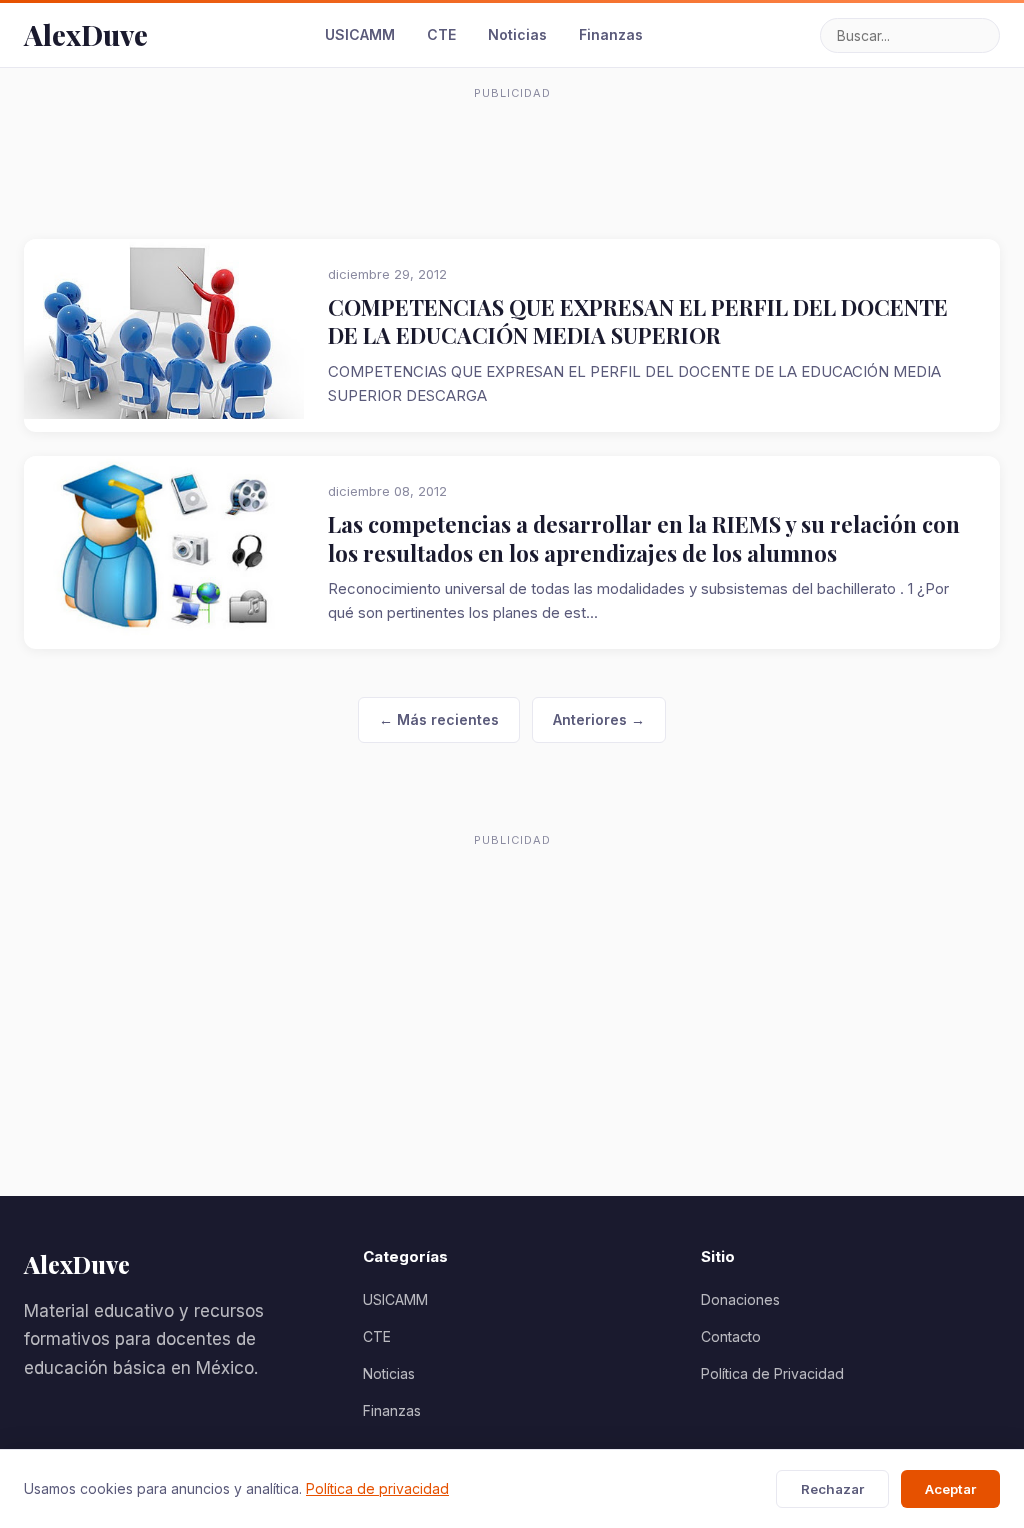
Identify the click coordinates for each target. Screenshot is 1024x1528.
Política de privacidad (377, 1488)
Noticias (517, 34)
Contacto (731, 1336)
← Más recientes (439, 719)
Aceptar (950, 1489)
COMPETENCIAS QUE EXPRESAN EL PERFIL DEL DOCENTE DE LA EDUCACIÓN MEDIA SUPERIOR (638, 321)
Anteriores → (599, 719)
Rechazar (832, 1489)
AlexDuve (86, 34)
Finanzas (611, 34)
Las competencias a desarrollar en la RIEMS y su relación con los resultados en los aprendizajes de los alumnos (644, 538)
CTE (441, 34)
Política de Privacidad (772, 1373)
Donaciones (740, 1299)
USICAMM (360, 34)
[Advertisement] (512, 154)
